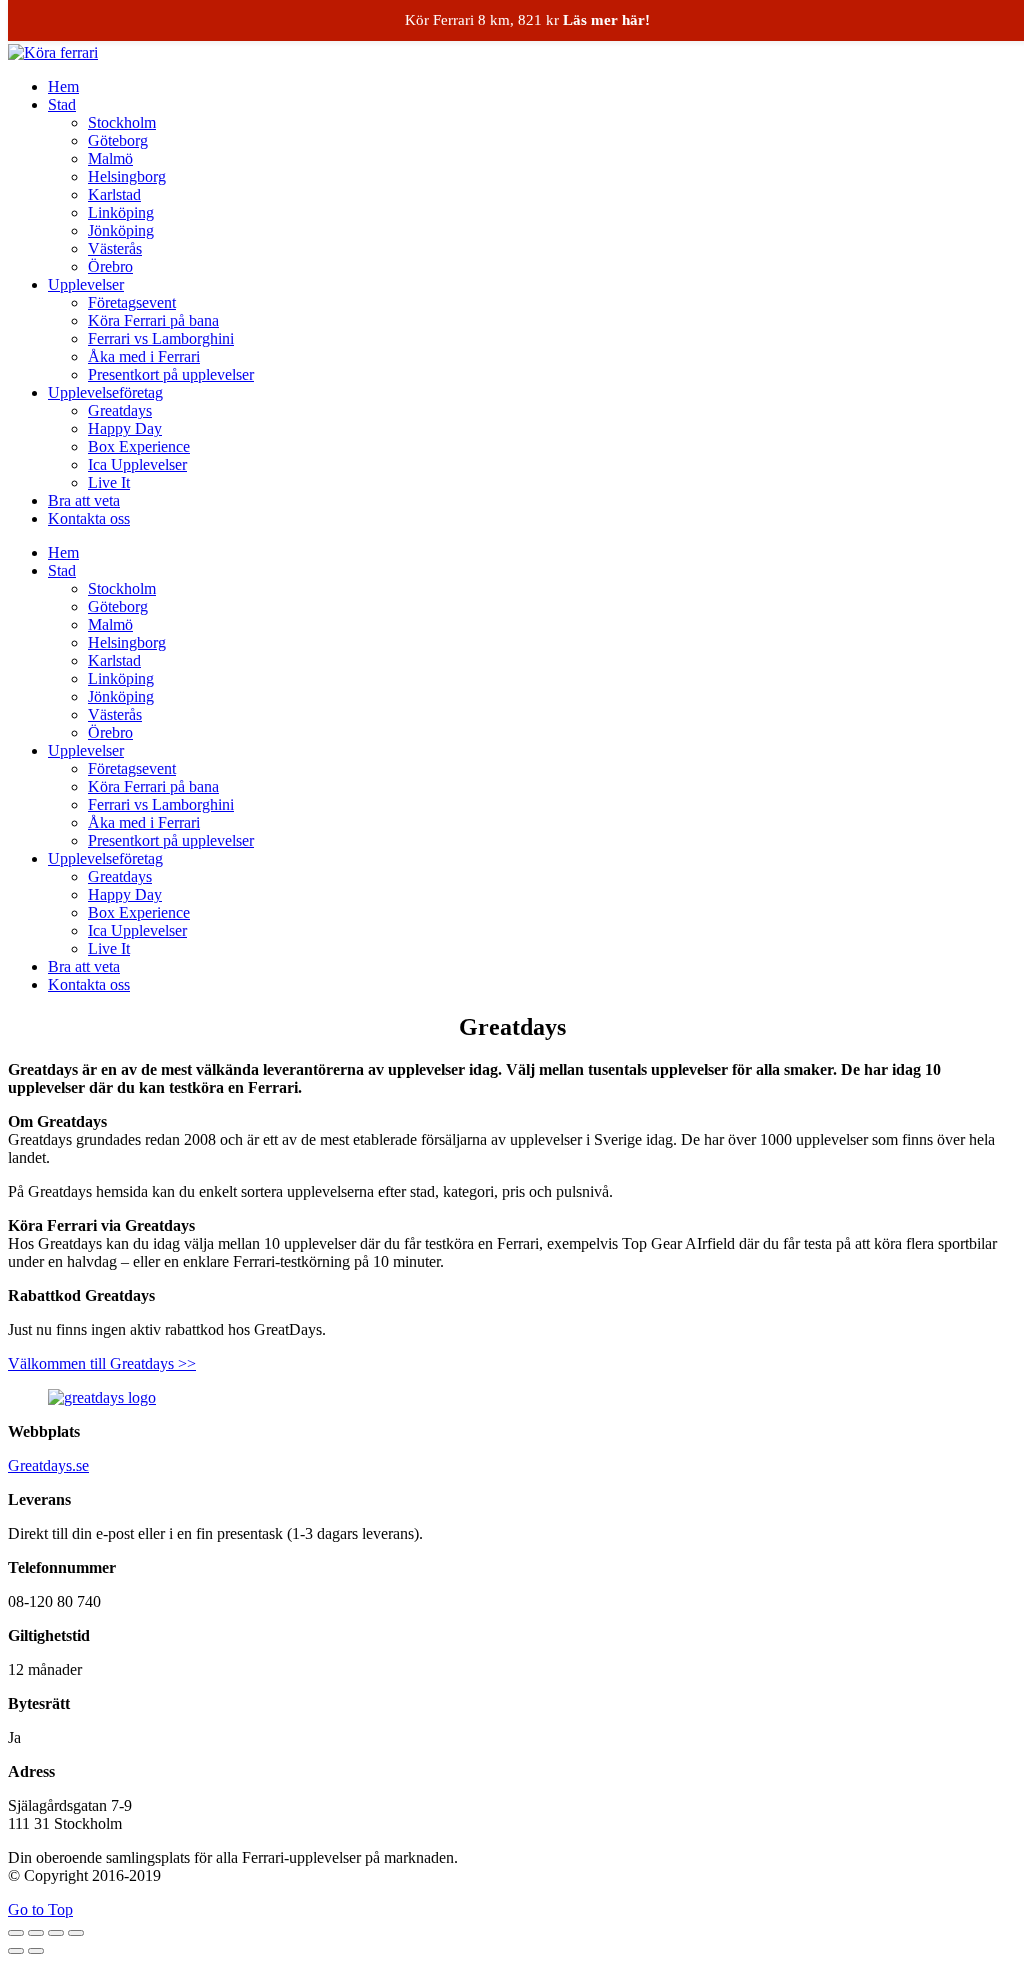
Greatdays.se (48, 1465)
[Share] (36, 1933)
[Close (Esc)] (16, 1933)
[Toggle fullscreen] (56, 1933)
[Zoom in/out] (76, 1933)
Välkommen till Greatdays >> (102, 1363)
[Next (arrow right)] (36, 1951)
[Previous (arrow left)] (16, 1951)
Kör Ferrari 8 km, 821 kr (527, 20)
